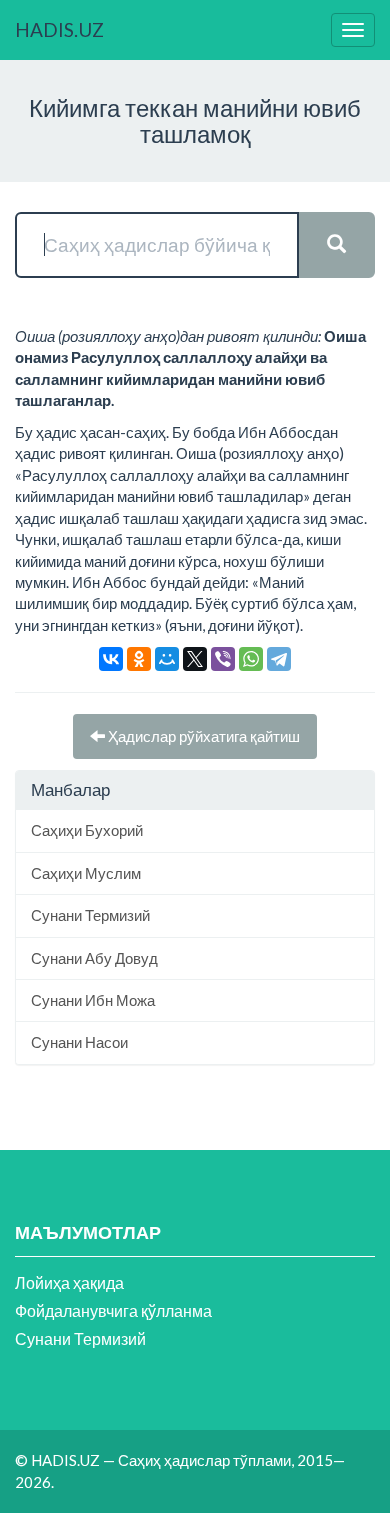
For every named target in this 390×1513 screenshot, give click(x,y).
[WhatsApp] (251, 659)
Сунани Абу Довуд (94, 958)
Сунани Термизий (90, 915)
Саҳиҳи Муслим (86, 873)
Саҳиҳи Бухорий (87, 830)
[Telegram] (279, 659)
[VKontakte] (111, 659)
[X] (195, 659)
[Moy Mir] (167, 659)
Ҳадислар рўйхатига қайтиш (202, 736)
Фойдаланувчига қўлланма (113, 1310)
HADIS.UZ (59, 29)
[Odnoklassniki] (139, 659)
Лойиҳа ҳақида (69, 1282)
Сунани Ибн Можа (93, 1000)
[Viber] (223, 659)
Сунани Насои (79, 1042)
